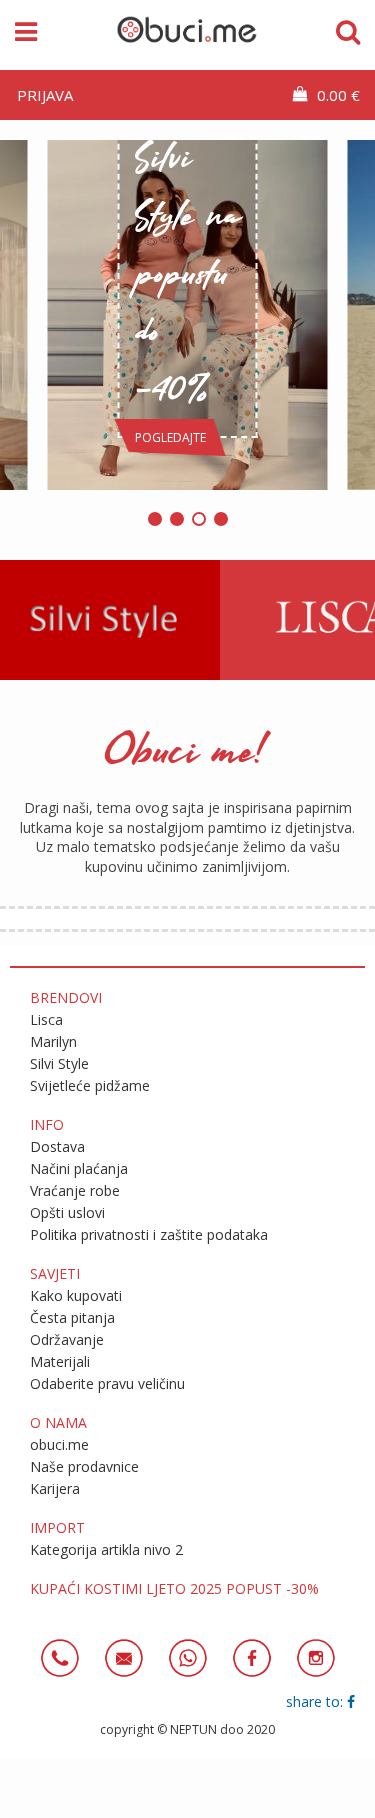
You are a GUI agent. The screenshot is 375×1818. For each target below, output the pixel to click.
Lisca (46, 1019)
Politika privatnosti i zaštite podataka (149, 1234)
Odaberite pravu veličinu (107, 1383)
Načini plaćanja (79, 1168)
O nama (58, 1422)
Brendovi (66, 997)
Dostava (57, 1146)
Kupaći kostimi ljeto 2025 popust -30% (174, 1588)
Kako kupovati (76, 1295)
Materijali (60, 1361)
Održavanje (67, 1339)
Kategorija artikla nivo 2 (106, 1549)
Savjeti (55, 1273)
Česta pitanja (72, 1317)
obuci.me (59, 1444)
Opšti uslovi (67, 1212)
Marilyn (53, 1041)
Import (57, 1527)
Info (47, 1124)
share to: (316, 1701)
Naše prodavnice (84, 1466)
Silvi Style (59, 1063)
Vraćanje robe (75, 1190)
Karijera (55, 1488)
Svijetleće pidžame (90, 1085)
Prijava (45, 95)
